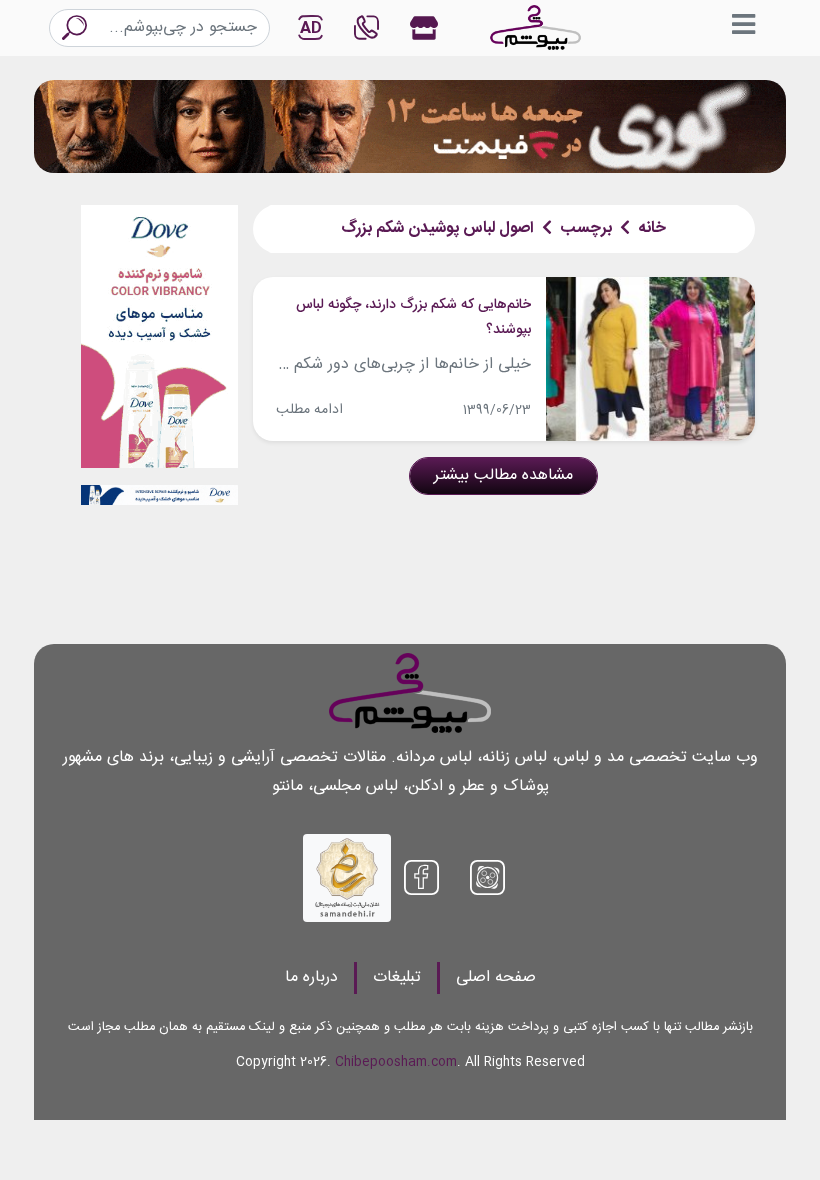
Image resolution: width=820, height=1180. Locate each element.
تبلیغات (397, 977)
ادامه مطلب (309, 410)
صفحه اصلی (496, 977)
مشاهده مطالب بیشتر (503, 475)
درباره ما (311, 977)
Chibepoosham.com (396, 1062)
